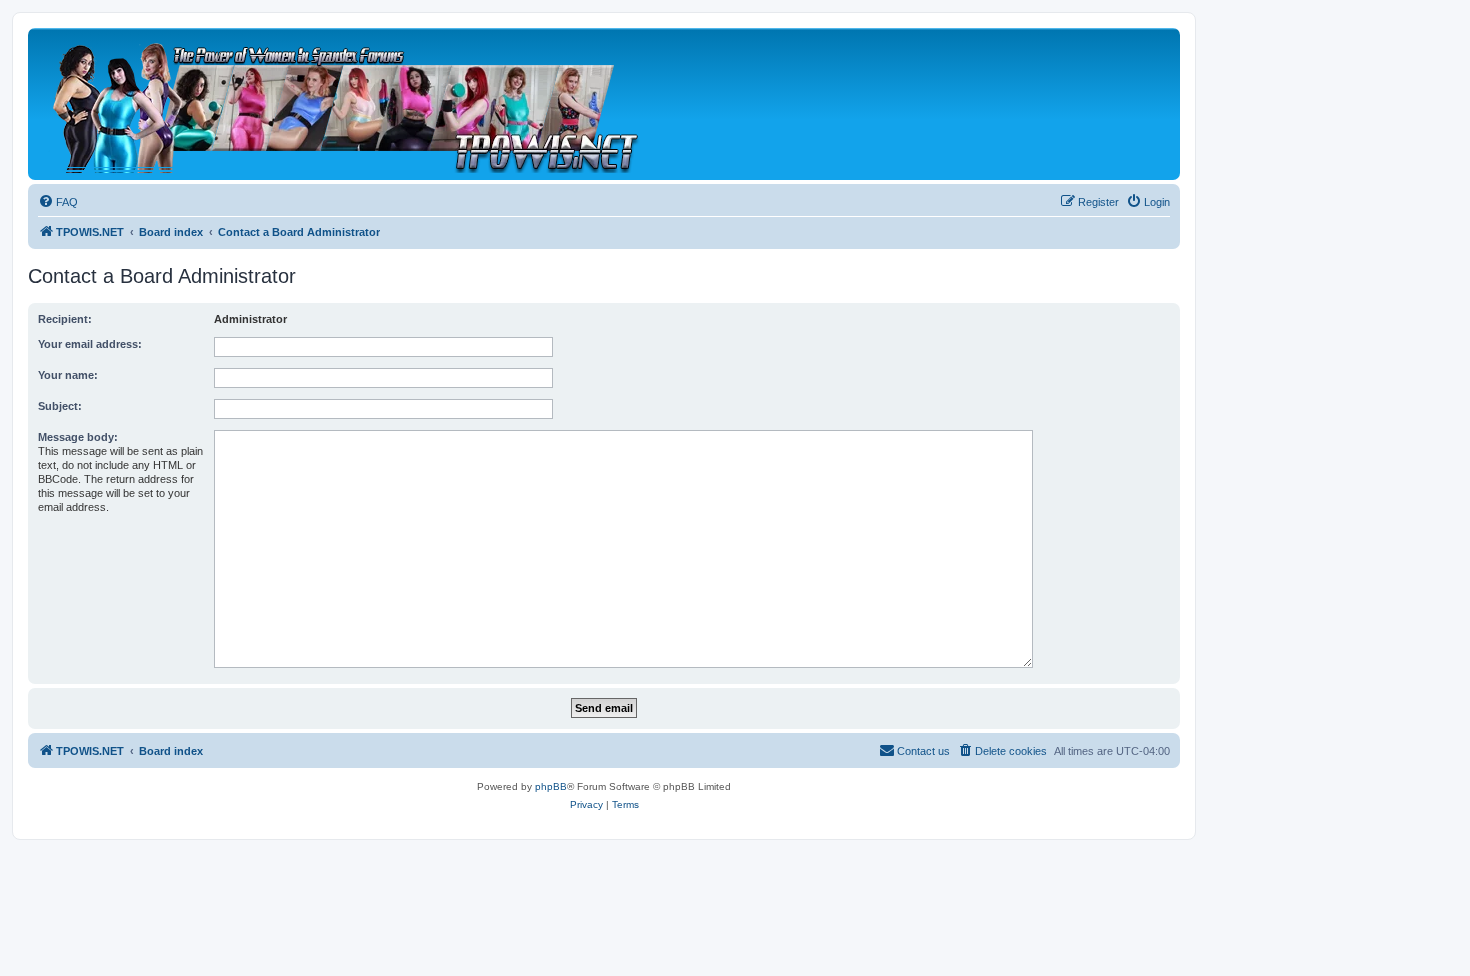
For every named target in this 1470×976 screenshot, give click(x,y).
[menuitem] (58, 202)
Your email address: (90, 344)
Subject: (60, 406)
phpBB (551, 786)
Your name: (68, 375)
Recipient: (65, 319)
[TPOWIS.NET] (344, 104)
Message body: (78, 437)
